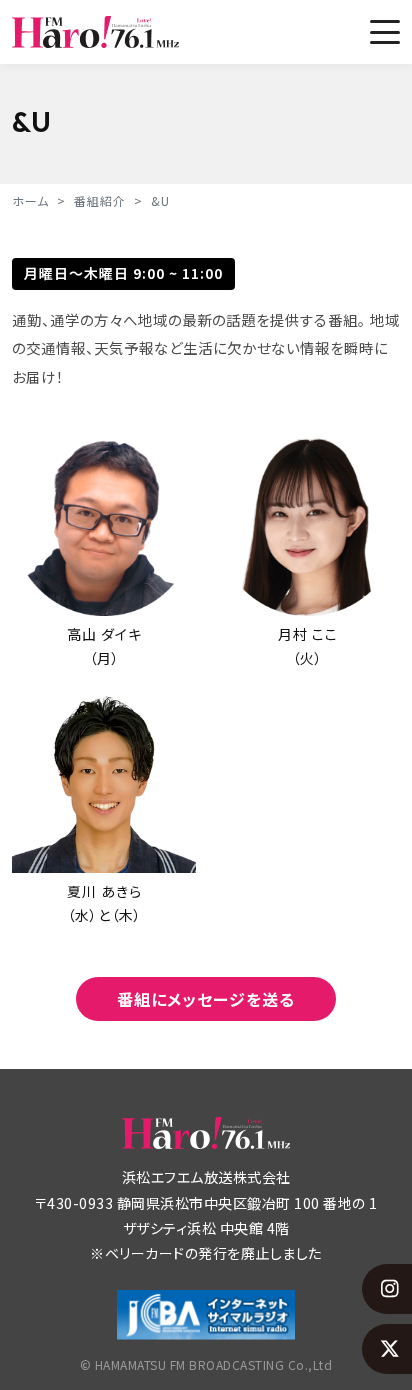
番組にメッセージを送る (206, 999)
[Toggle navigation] (385, 32)
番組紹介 (100, 200)
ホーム (30, 200)
